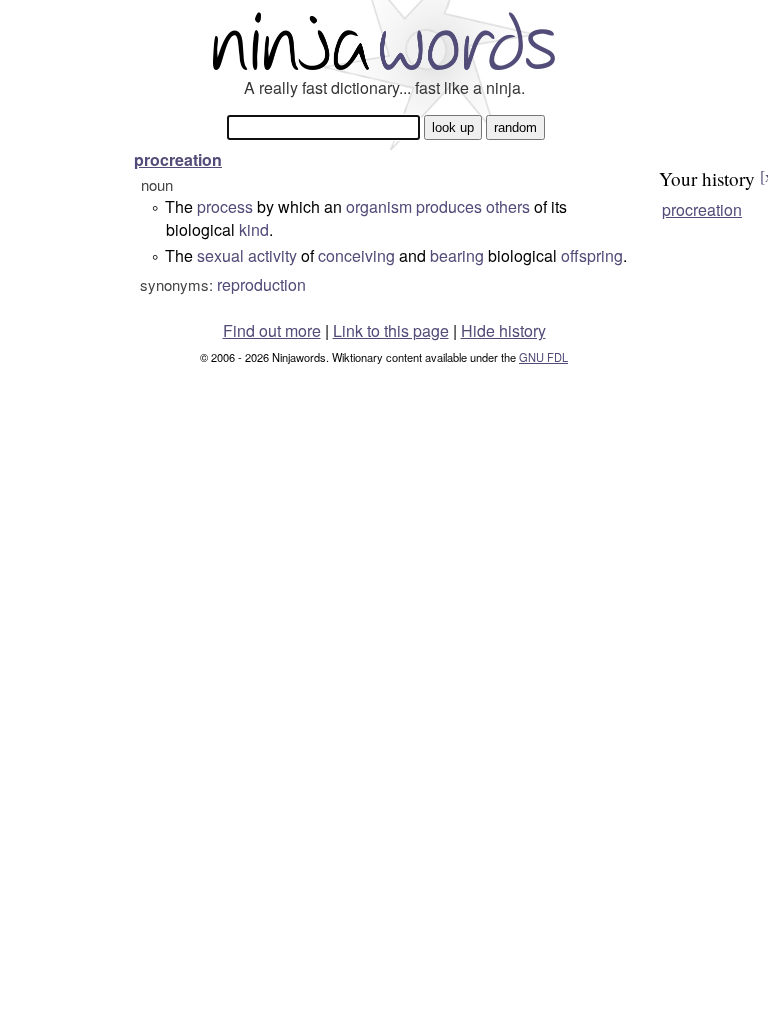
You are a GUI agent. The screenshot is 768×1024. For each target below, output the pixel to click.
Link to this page (391, 330)
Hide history (503, 330)
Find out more (272, 330)
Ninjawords (384, 40)
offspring (592, 255)
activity (272, 255)
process (225, 206)
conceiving (356, 255)
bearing (457, 255)
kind (254, 229)
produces (449, 206)
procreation (178, 159)
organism (379, 206)
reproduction (261, 284)
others (508, 206)
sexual (220, 255)
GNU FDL (543, 357)
